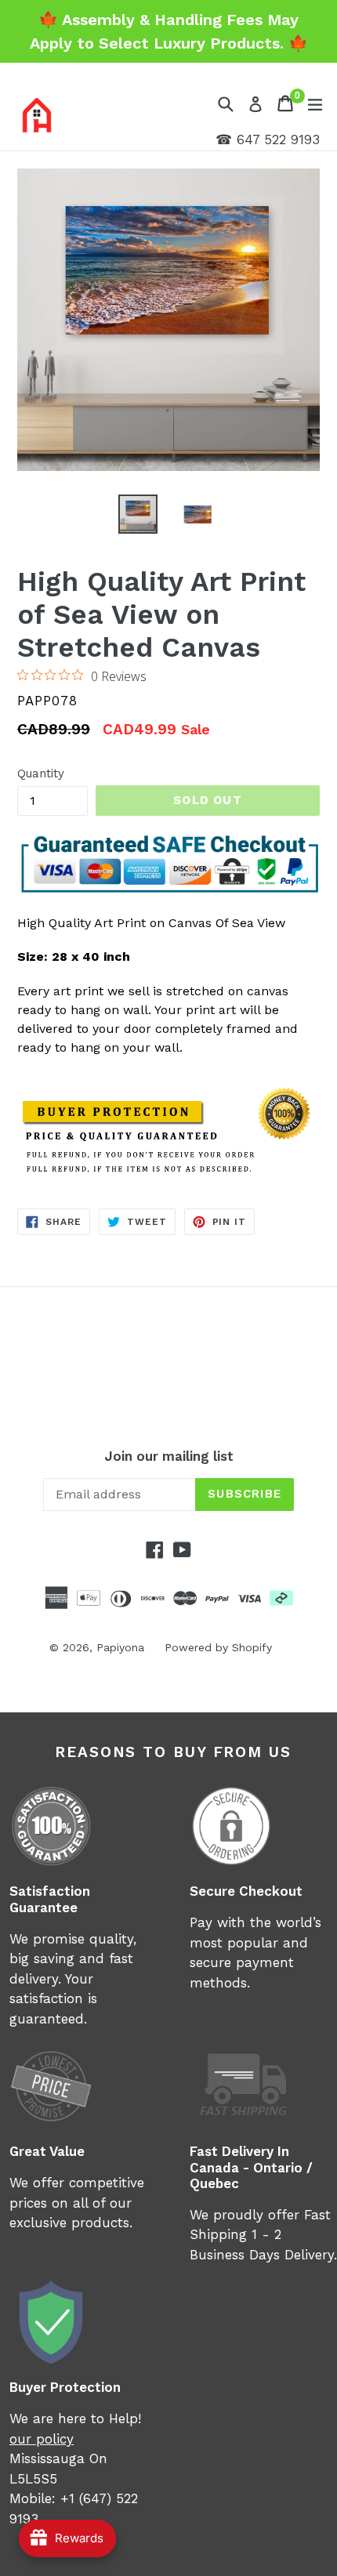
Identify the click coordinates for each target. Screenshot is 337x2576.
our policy (42, 2439)
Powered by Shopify (218, 1647)
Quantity (41, 774)
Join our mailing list (169, 1456)
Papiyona (120, 1647)
